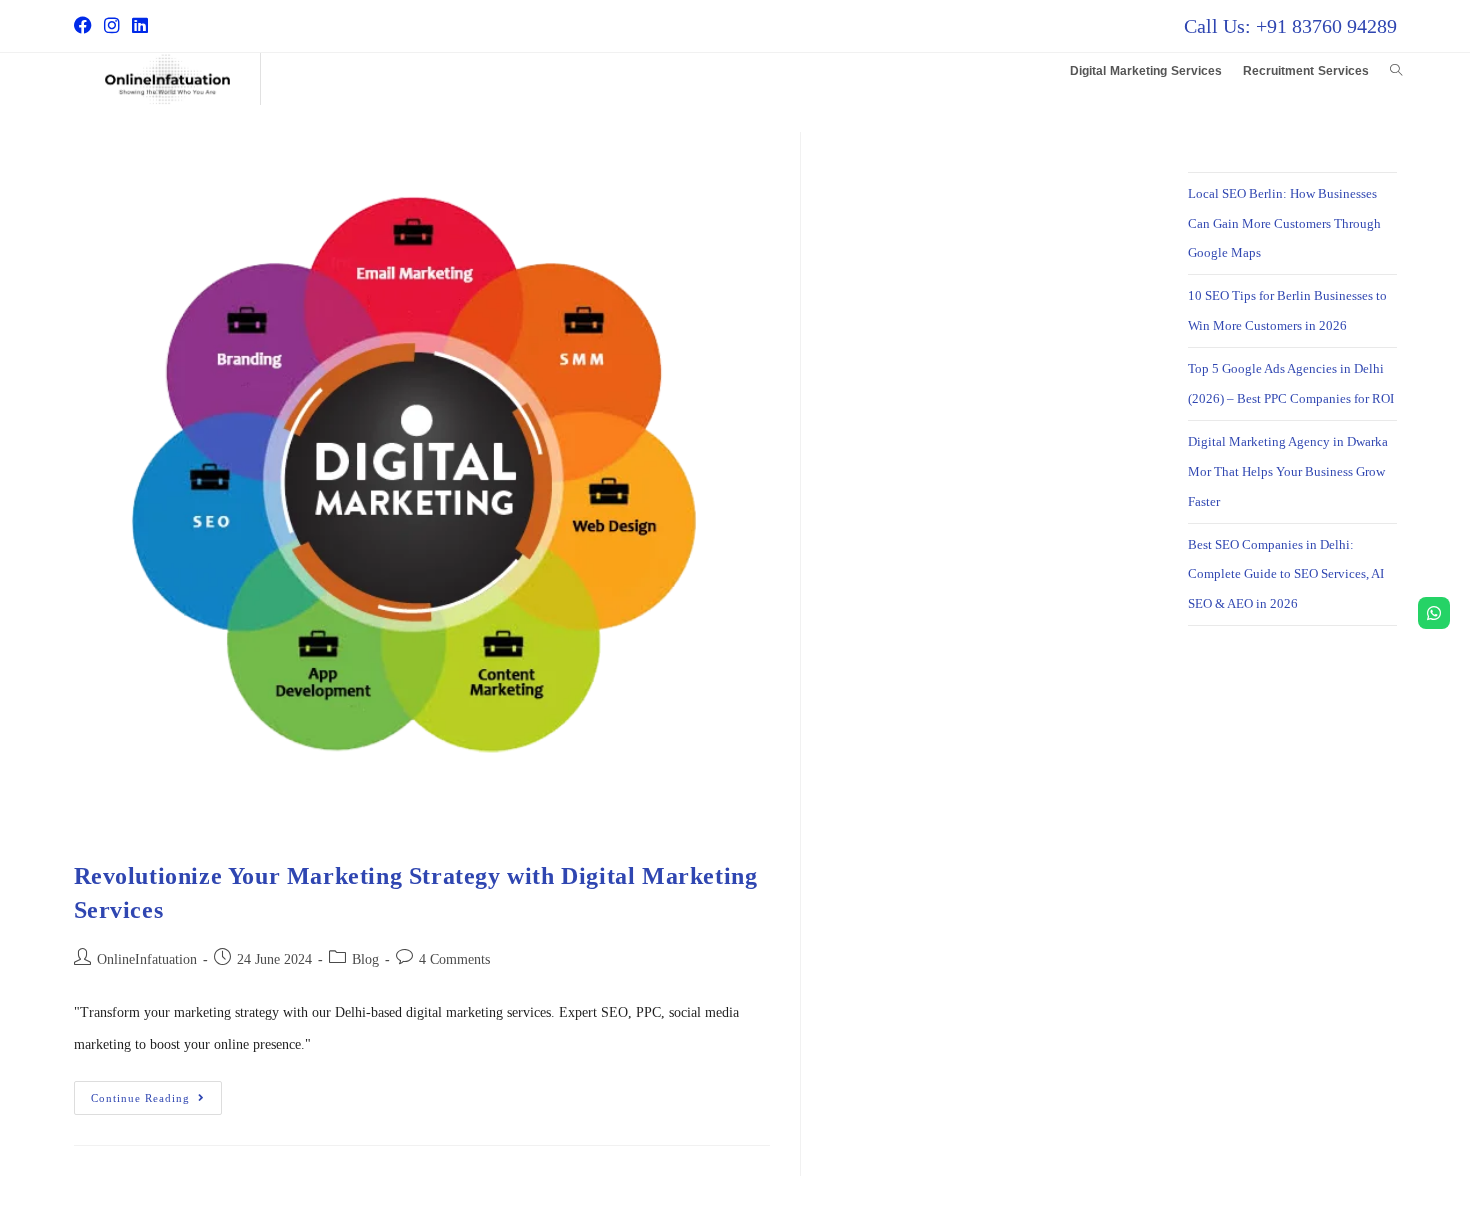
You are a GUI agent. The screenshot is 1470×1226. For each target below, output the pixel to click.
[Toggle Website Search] (1396, 71)
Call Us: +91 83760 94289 (1290, 26)
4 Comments (454, 959)
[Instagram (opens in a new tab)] (112, 26)
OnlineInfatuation (147, 959)
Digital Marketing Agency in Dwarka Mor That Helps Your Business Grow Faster (1288, 471)
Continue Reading (156, 1092)
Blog (365, 959)
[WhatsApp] (1434, 613)
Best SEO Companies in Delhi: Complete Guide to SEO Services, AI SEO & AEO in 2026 (1286, 574)
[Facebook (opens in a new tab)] (86, 26)
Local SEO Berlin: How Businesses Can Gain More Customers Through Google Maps (1284, 223)
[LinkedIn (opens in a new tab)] (140, 26)
